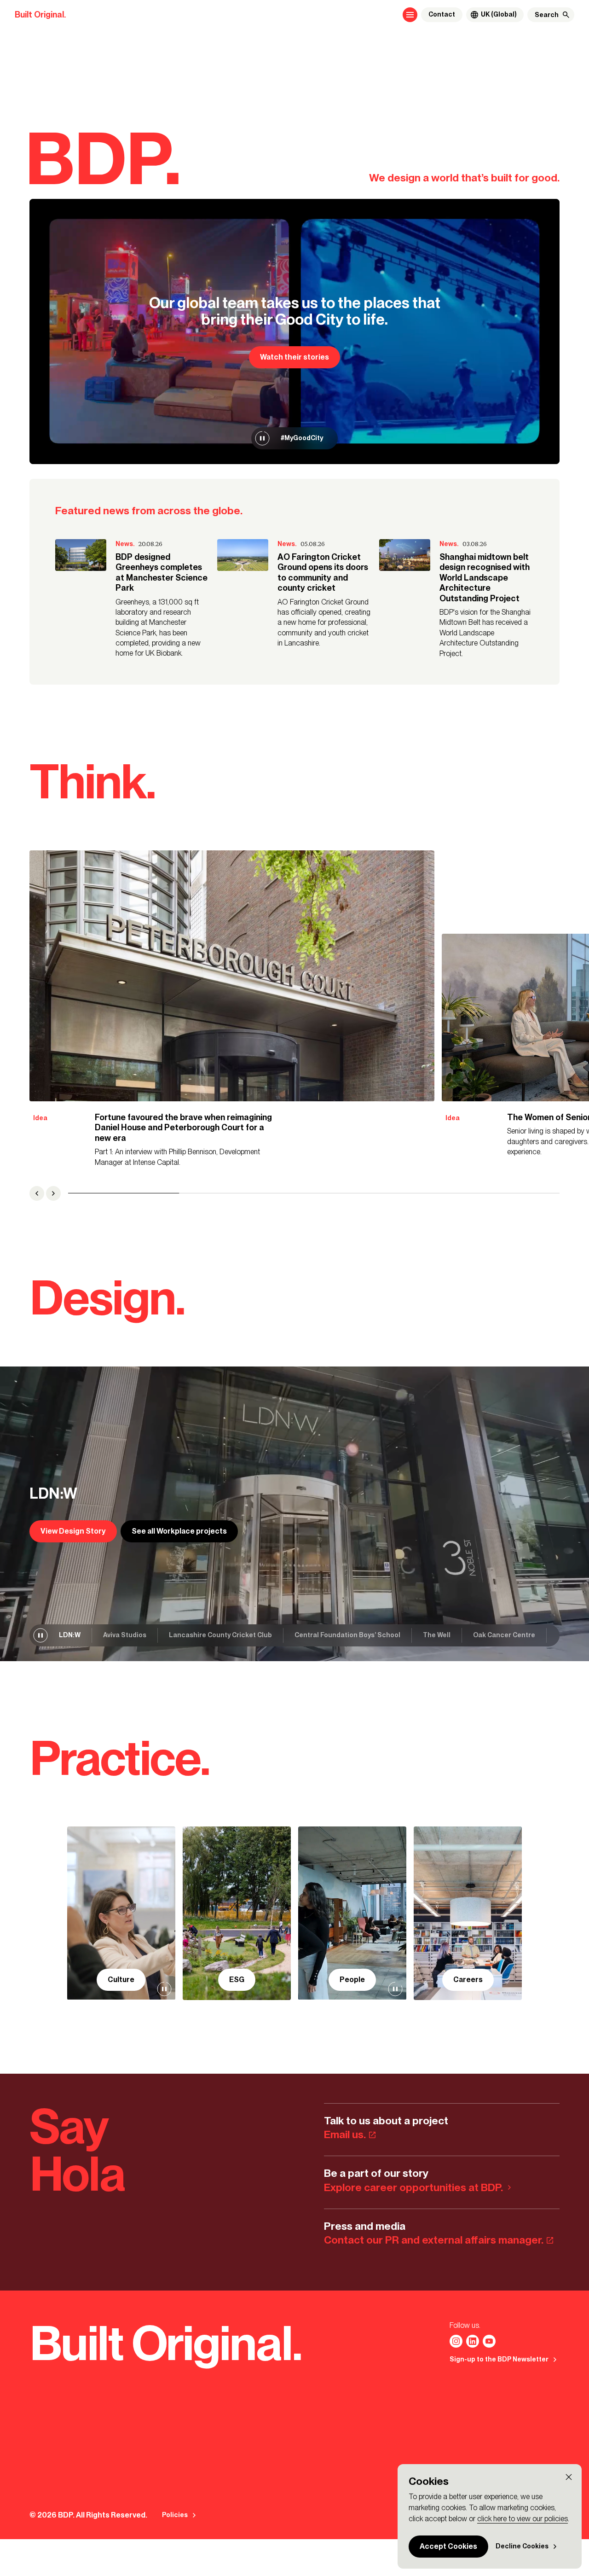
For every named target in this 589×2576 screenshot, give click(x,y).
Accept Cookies (448, 2546)
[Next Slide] (53, 1193)
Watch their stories (294, 357)
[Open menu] (410, 15)
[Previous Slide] (37, 1193)
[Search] (566, 15)
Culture (121, 1980)
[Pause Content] (262, 438)
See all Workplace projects (179, 1531)
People (352, 1980)
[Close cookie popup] (569, 2477)
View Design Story (73, 1531)
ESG (237, 1980)
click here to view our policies (523, 2519)
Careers (468, 1980)
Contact (442, 15)
